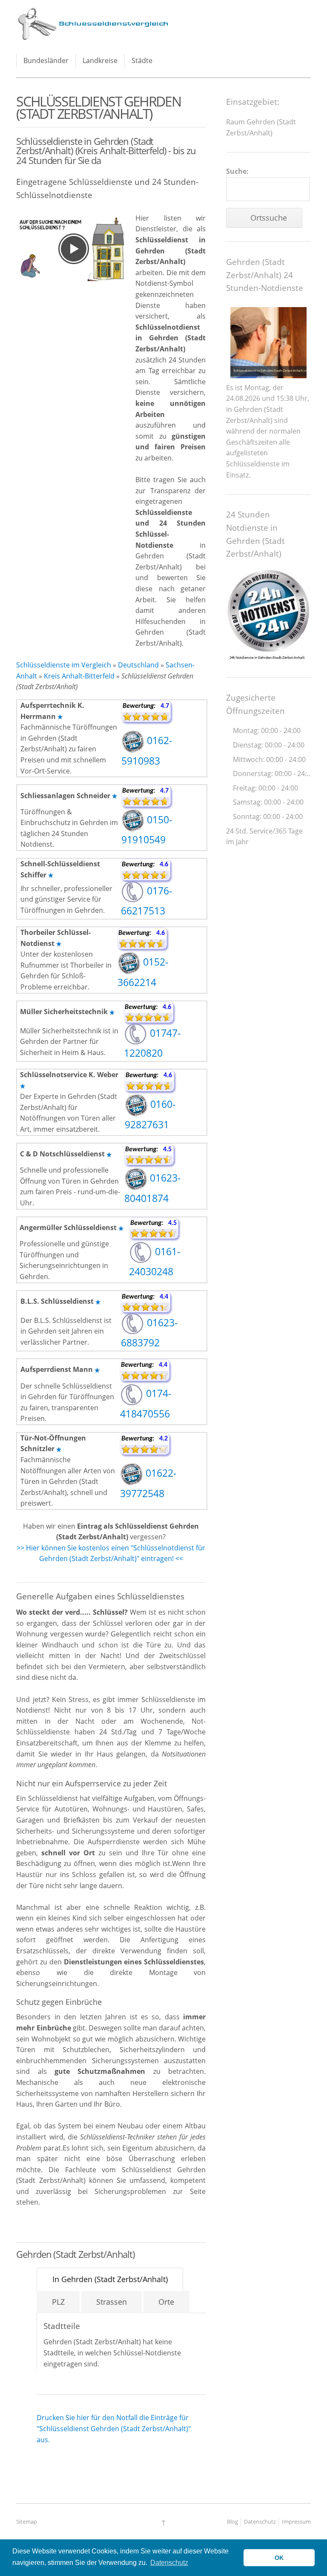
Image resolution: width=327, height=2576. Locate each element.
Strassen (112, 2302)
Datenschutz (260, 2521)
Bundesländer (46, 60)
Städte (142, 60)
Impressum (296, 2521)
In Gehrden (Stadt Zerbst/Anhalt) (110, 2279)
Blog (232, 2521)
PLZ (58, 2302)
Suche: (237, 171)
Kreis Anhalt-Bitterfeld (79, 676)
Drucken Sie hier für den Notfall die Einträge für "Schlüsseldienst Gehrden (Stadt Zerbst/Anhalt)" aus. (114, 2428)
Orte (166, 2302)
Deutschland (138, 665)
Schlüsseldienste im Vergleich (64, 665)
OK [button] (279, 2558)
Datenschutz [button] (169, 2563)
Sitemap (27, 2521)
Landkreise (100, 60)
